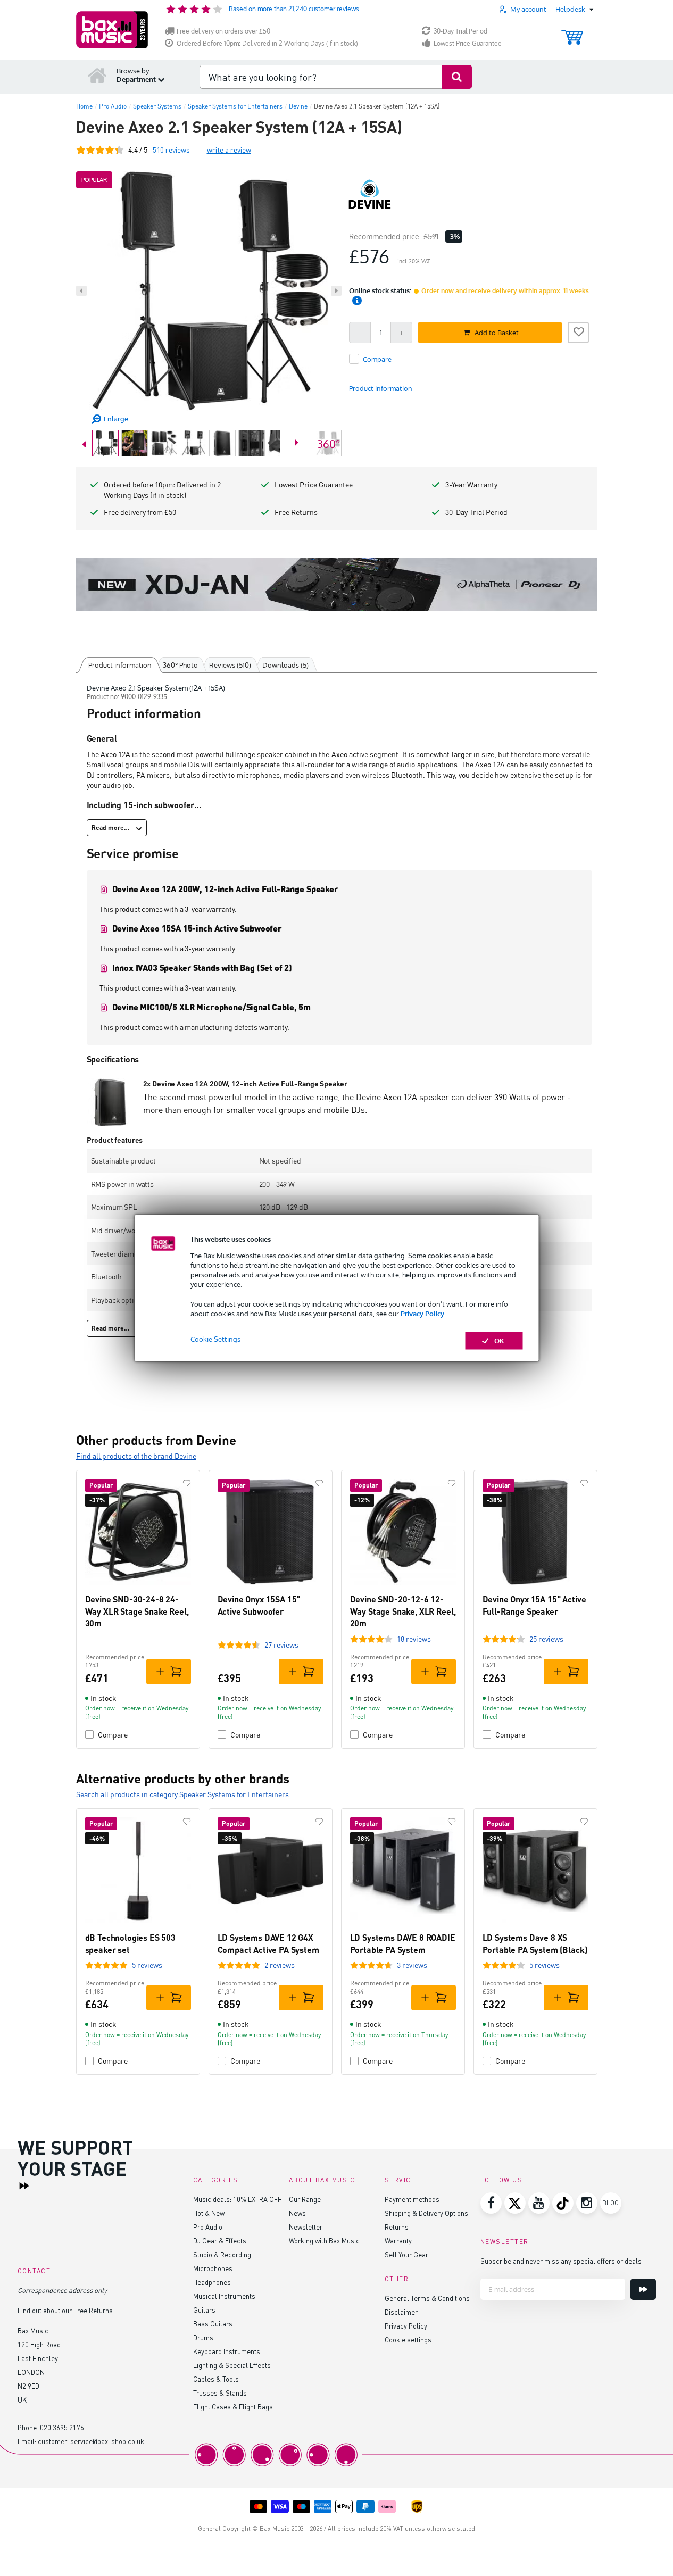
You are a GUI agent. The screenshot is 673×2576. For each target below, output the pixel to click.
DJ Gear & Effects (220, 2241)
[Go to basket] (572, 32)
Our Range (305, 2199)
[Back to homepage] (97, 75)
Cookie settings (408, 2340)
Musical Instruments (224, 2296)
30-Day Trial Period (460, 31)
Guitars (204, 2310)
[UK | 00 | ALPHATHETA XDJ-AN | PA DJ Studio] (337, 585)
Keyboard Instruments (227, 2351)
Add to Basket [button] (497, 333)
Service (400, 2180)
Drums (203, 2337)
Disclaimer (401, 2312)
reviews (171, 150)
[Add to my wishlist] (578, 331)
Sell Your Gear (406, 2254)
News (297, 2213)
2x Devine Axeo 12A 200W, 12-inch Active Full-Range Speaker (245, 1083)
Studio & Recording (222, 2254)
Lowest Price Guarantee (468, 43)
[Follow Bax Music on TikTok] (563, 2203)
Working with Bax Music (324, 2241)
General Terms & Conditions (427, 2298)
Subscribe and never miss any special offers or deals (561, 2261)
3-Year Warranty (471, 484)
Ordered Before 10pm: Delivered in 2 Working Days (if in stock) (267, 43)
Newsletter (306, 2227)
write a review (229, 150)
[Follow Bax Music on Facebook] (491, 2203)
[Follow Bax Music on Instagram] (587, 2203)
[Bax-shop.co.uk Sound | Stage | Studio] (112, 30)
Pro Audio (208, 2227)
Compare (113, 1735)
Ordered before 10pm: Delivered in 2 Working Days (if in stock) (162, 490)
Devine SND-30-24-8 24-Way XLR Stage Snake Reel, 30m (137, 1611)
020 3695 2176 (62, 2427)
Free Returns (296, 512)
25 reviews (546, 1639)
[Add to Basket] (169, 1672)
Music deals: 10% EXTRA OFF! (238, 2199)
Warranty (398, 2241)
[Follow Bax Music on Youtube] (539, 2203)
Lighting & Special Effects (232, 2365)
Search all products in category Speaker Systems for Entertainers (182, 1794)
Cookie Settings (215, 1339)
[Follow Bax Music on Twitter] (515, 2203)
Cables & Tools (216, 2379)
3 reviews (412, 1965)
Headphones (212, 2282)
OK (499, 1341)
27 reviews (281, 1645)
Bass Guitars (213, 2324)
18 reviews (414, 1639)
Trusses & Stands (220, 2393)
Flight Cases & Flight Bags (233, 2407)
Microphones (213, 2268)
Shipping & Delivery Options (426, 2213)
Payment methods (412, 2199)
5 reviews (147, 1965)
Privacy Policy (422, 1313)
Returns (397, 2227)
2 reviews (280, 1965)
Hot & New (209, 2213)
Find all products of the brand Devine (136, 1456)
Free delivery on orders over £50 (223, 31)
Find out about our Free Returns (65, 2310)
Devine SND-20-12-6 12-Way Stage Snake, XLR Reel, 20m (403, 1611)
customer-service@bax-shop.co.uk (91, 2441)
